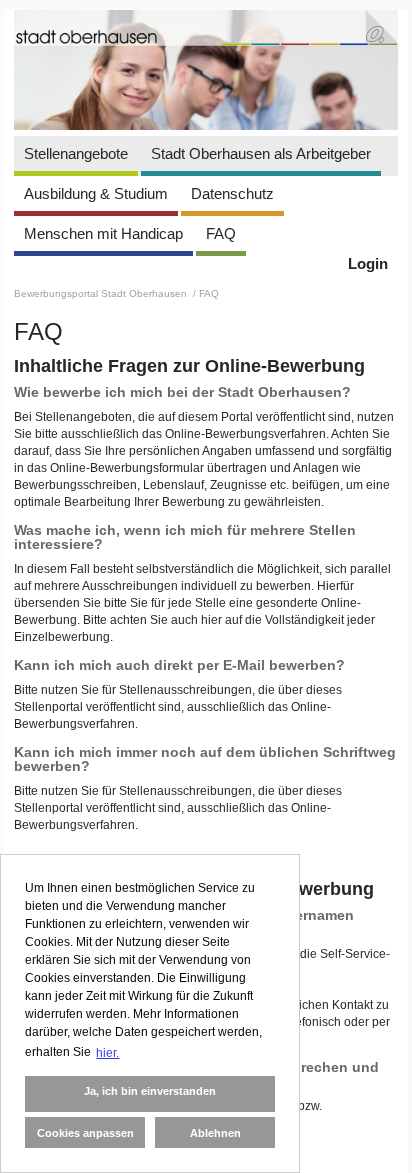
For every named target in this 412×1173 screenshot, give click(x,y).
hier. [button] (107, 1053)
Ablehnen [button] (215, 1133)
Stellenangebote (76, 153)
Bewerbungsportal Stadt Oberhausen (102, 293)
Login (368, 263)
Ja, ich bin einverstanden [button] (150, 1091)
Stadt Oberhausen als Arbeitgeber (261, 153)
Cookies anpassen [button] (85, 1133)
